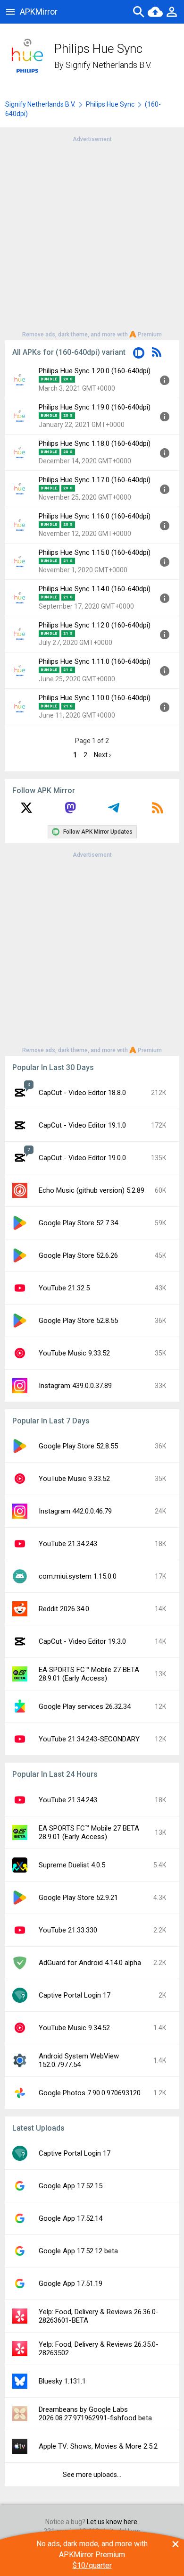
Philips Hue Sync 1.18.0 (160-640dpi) (95, 443)
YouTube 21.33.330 (68, 1930)
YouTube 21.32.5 (64, 1288)
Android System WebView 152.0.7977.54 (79, 2060)
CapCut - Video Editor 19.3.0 (82, 1641)
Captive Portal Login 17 (75, 1995)
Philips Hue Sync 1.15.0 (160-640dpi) (95, 552)
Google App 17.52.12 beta (78, 2251)
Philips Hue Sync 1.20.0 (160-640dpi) (95, 371)
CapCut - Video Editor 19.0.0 (82, 1158)
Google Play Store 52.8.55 (78, 1321)
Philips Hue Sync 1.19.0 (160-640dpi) (95, 407)
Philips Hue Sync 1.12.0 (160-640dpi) (95, 625)
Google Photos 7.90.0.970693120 (90, 2093)
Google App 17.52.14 (71, 2218)
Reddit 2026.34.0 (64, 1609)
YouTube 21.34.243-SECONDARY (89, 1739)
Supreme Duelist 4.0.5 (72, 1865)
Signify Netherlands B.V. (109, 65)
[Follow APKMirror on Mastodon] (70, 811)
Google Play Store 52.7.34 (78, 1223)
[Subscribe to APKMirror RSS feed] (158, 811)
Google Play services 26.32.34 (85, 1706)
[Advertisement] (92, 236)
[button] (139, 355)
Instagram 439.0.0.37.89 (75, 1386)
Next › (102, 755)
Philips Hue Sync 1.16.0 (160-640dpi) (95, 516)
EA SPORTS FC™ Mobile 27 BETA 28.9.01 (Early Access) (89, 1674)
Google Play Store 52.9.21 (78, 1898)
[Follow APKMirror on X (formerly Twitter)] (26, 811)
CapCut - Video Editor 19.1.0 (82, 1125)
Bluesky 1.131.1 (62, 2381)
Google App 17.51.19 (71, 2283)
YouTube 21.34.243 (68, 1544)
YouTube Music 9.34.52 (74, 2028)
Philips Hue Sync (110, 104)
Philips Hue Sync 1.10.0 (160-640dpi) (95, 698)
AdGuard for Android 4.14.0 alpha (90, 1963)
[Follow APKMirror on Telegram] (114, 811)
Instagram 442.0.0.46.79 (75, 1511)
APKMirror (39, 12)
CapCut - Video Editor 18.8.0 (82, 1093)
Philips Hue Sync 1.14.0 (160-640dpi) (95, 589)
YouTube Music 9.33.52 (74, 1353)
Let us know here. (113, 2522)
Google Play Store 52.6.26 (78, 1255)
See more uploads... (92, 2475)
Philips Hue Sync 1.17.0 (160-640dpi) (95, 480)
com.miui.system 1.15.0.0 (78, 1576)
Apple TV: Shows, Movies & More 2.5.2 (98, 2446)
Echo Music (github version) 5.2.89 (92, 1190)
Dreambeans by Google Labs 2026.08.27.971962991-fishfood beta (95, 2414)
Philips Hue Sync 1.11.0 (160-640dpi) (95, 661)
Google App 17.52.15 (71, 2186)
